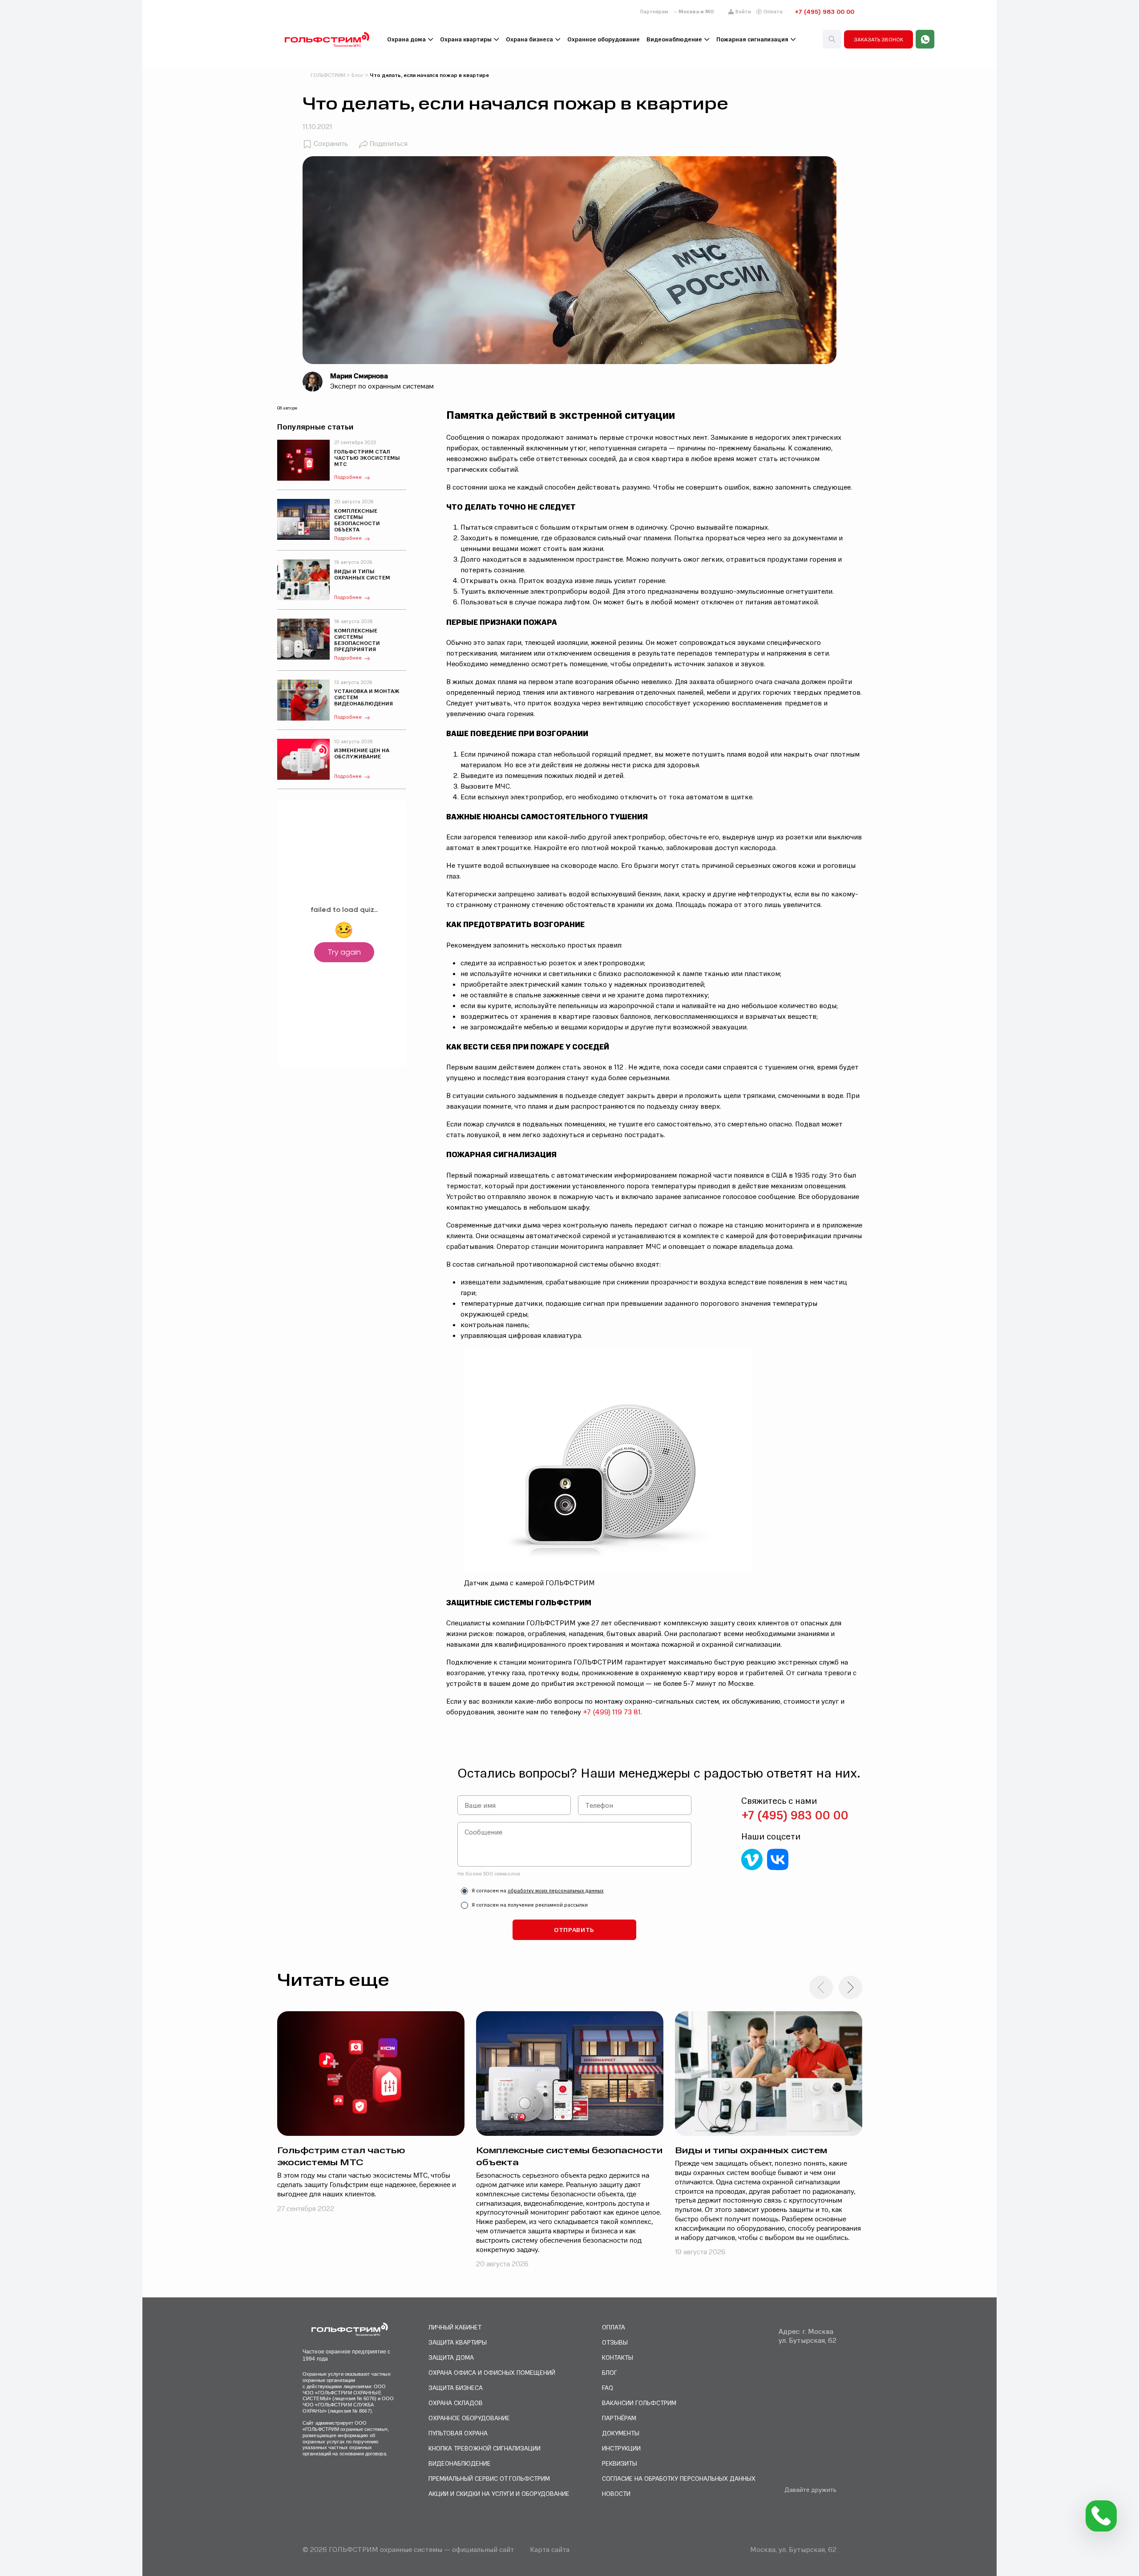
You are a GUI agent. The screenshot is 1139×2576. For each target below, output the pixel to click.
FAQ (608, 2388)
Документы (621, 2433)
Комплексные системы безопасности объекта (357, 520)
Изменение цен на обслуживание (362, 753)
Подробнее (348, 477)
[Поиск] (832, 39)
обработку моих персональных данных (556, 1891)
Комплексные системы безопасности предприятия (357, 640)
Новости (616, 2493)
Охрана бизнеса (529, 39)
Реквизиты (620, 2463)
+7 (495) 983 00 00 (824, 12)
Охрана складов (456, 2403)
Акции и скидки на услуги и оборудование (499, 2493)
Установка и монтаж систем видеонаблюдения (367, 697)
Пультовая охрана (458, 2433)
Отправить (574, 1930)
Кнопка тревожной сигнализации (485, 2448)
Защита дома (451, 2357)
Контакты (618, 2357)
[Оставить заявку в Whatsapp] (925, 39)
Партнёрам (654, 12)
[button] (850, 1987)
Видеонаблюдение (674, 39)
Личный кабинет (455, 2327)
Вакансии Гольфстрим (639, 2403)
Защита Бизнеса (456, 2388)
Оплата (773, 12)
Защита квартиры (458, 2342)
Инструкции (621, 2448)
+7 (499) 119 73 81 (612, 1712)
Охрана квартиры (466, 39)
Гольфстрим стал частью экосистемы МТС (367, 458)
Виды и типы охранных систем (362, 575)
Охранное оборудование (604, 39)
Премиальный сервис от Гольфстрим (489, 2478)
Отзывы (615, 2342)
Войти (743, 12)
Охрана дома (406, 39)
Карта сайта (550, 2549)
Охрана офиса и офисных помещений (492, 2372)
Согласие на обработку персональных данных (679, 2478)
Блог (610, 2372)
